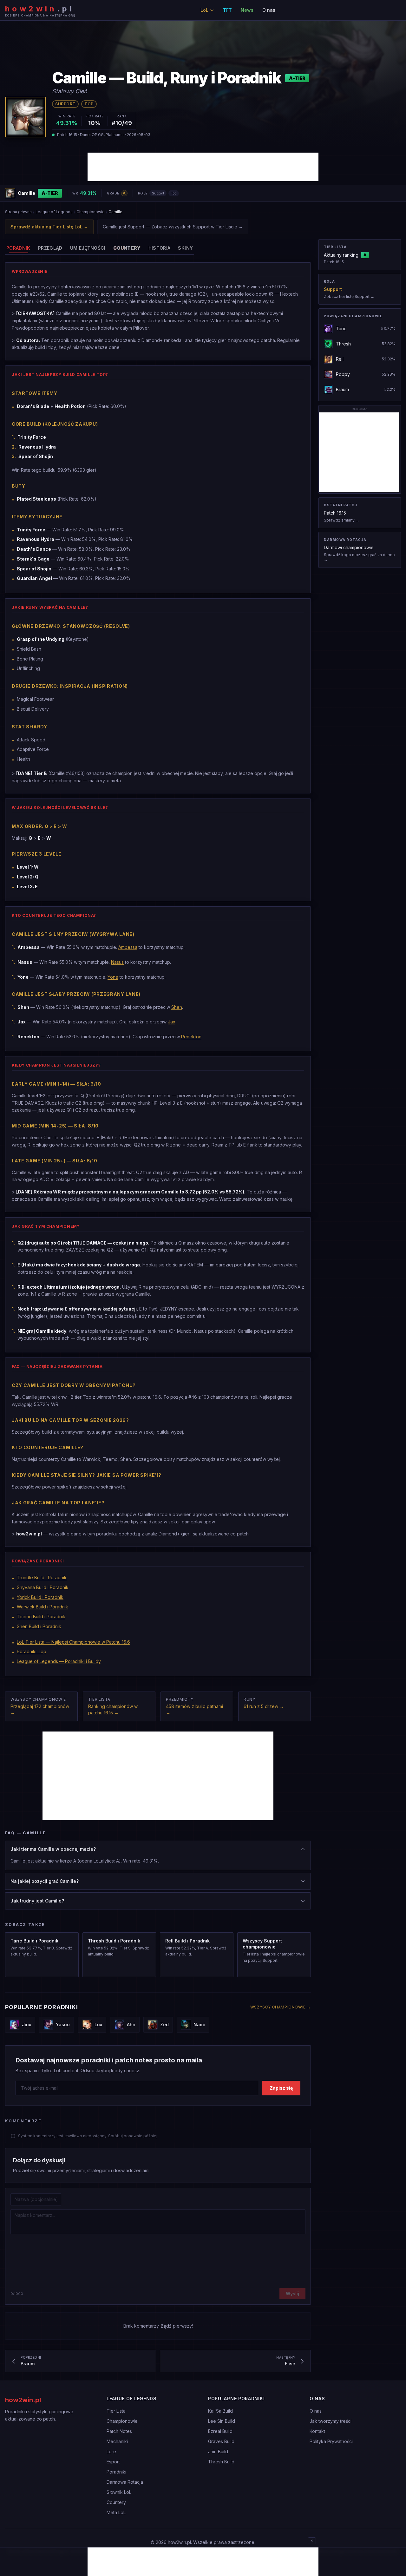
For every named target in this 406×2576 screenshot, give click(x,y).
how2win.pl (23, 2400)
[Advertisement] (203, 167)
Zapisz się (281, 2088)
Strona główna (18, 212)
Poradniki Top (32, 1651)
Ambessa (128, 947)
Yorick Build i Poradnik (40, 1597)
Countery (116, 2502)
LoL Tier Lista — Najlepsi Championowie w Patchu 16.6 (73, 1642)
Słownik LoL (119, 2492)
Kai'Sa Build (220, 2411)
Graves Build (221, 2441)
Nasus (117, 962)
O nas (269, 10)
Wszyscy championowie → (281, 2007)
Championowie (91, 212)
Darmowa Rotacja (125, 2482)
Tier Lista (116, 2411)
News (247, 10)
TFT (227, 10)
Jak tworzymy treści (331, 2421)
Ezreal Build (220, 2431)
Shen (177, 1007)
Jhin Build (218, 2451)
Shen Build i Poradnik (39, 1626)
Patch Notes (119, 2431)
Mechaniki (117, 2441)
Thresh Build (221, 2462)
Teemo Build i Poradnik (41, 1617)
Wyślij (292, 2293)
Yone (113, 977)
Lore (111, 2451)
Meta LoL (116, 2512)
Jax (172, 1022)
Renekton (191, 1037)
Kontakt (317, 2431)
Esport (113, 2462)
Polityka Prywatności (331, 2441)
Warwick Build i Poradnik (43, 1607)
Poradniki (116, 2472)
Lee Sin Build (222, 2421)
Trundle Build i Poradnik (42, 1577)
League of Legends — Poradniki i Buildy (59, 1661)
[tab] (18, 248)
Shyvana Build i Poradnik (43, 1587)
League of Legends (54, 212)
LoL (204, 10)
